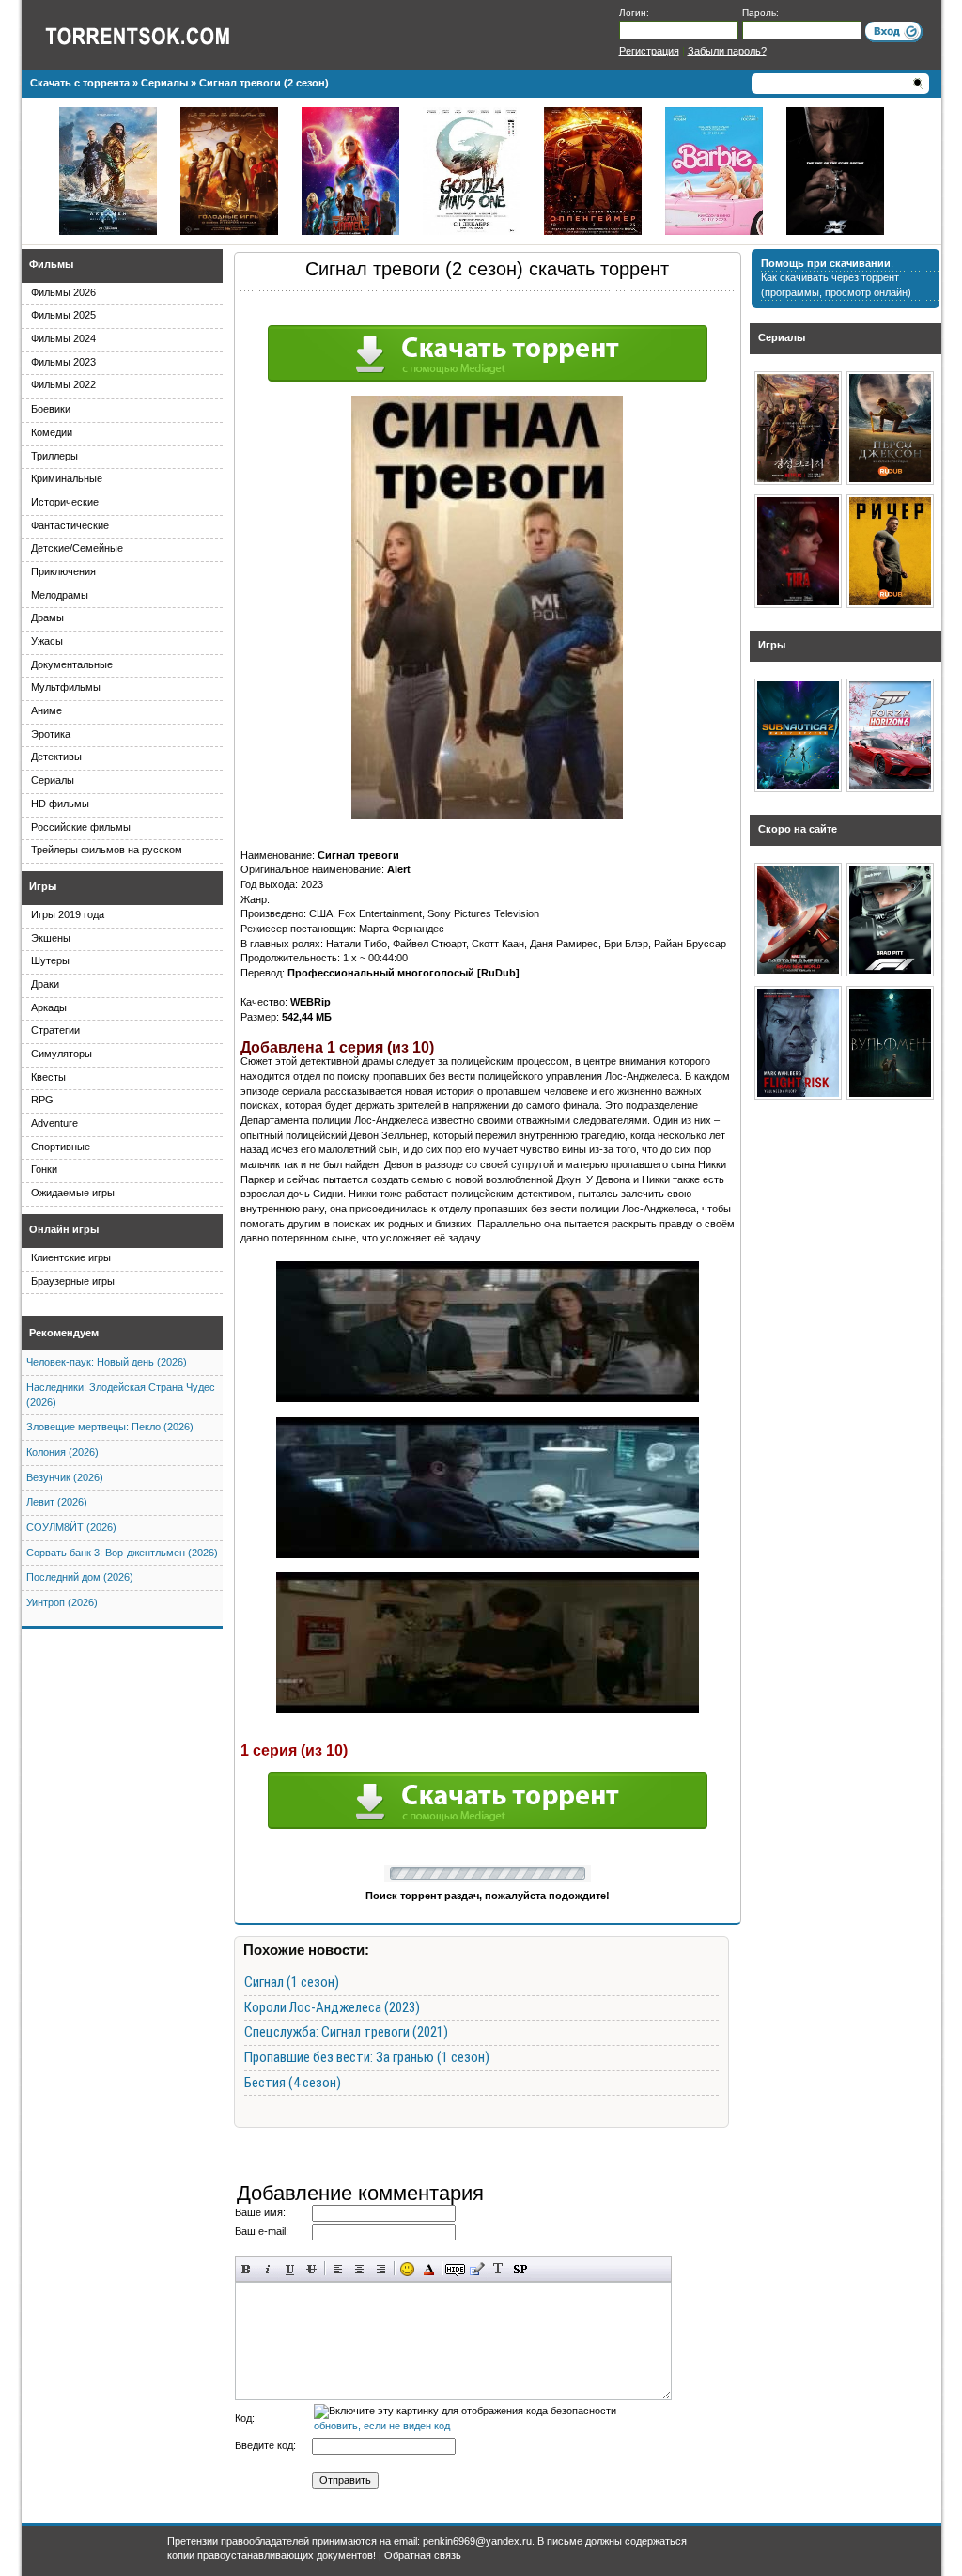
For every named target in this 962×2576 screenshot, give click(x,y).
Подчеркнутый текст (290, 2269)
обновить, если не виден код (382, 2426)
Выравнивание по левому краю (338, 2269)
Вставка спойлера (520, 2269)
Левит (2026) (57, 1502)
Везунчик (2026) (65, 1477)
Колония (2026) (62, 1452)
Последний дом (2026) (80, 1577)
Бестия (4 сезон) (293, 2083)
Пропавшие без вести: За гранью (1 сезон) (367, 2057)
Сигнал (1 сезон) (292, 1982)
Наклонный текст (268, 2269)
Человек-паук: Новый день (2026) (107, 1362)
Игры (43, 886)
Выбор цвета (429, 2269)
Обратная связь (423, 2555)
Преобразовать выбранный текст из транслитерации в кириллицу (498, 2269)
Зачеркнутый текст (311, 2269)
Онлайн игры (64, 1229)
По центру (359, 2269)
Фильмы (51, 264)
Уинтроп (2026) (62, 1602)
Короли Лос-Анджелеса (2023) (332, 2007)
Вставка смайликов (407, 2269)
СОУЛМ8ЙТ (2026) (71, 1527)
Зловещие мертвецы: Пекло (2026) (110, 1427)
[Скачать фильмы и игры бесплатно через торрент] (158, 35)
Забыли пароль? (727, 51)
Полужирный (247, 2269)
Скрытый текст (455, 2269)
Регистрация (649, 51)
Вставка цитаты (477, 2269)
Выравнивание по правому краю (381, 2269)
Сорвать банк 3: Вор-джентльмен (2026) (122, 1553)
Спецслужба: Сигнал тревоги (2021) (346, 2032)
